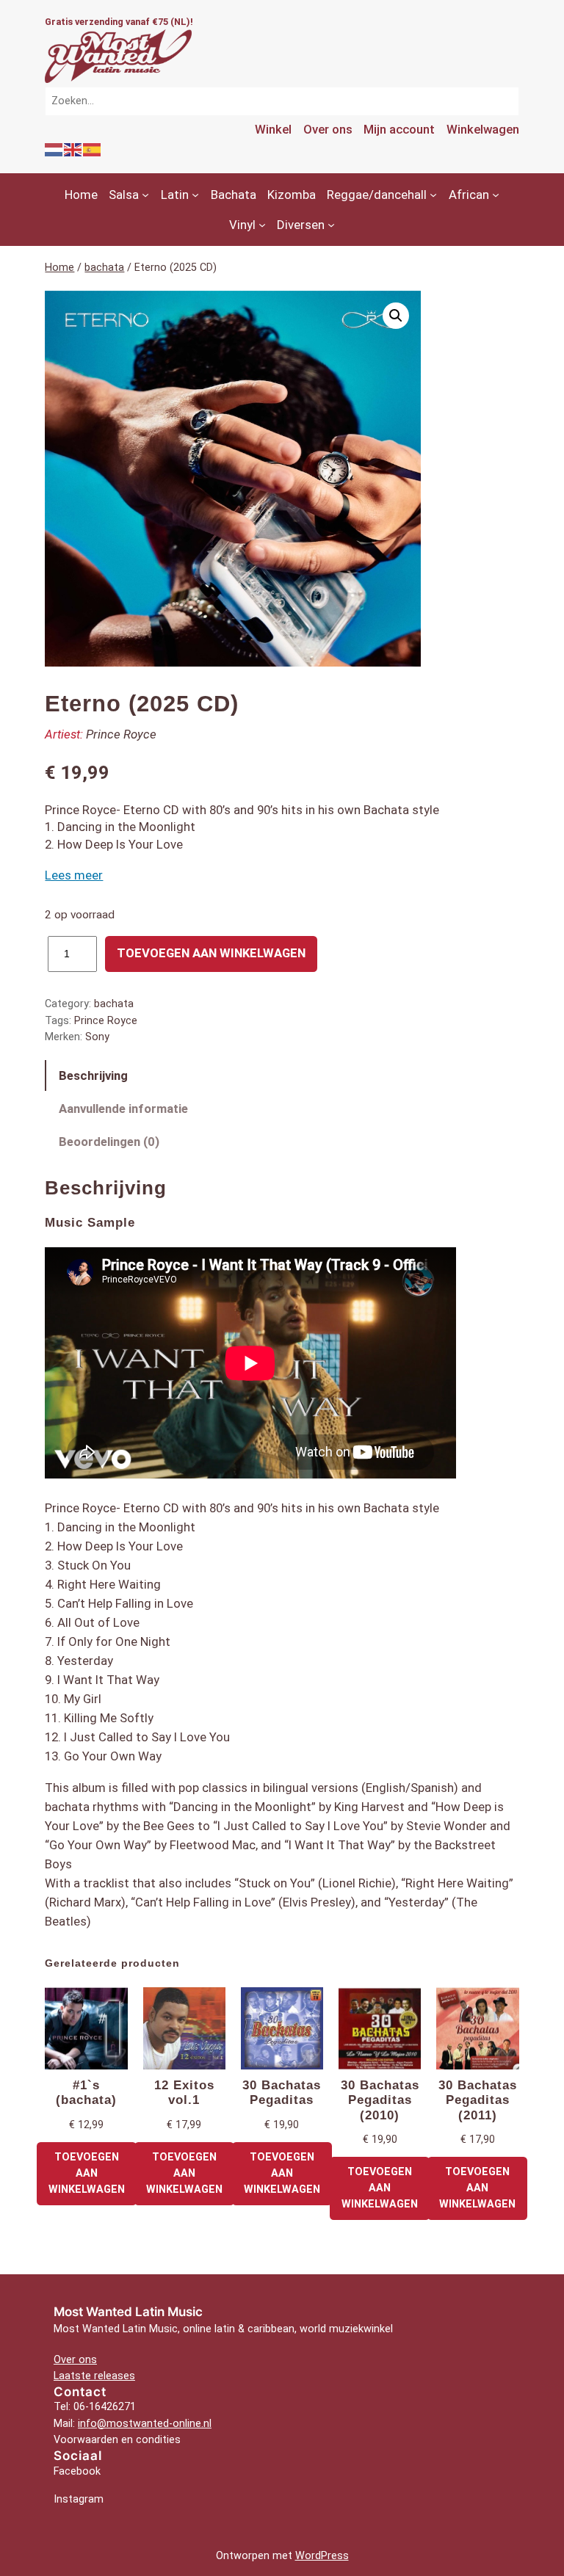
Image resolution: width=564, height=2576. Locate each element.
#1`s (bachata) (86, 2093)
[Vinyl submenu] (262, 225)
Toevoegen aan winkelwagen (211, 953)
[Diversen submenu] (331, 225)
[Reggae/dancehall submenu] (433, 195)
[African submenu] (496, 195)
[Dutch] (54, 149)
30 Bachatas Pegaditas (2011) (478, 2100)
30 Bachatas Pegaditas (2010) (380, 2100)
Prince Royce (121, 734)
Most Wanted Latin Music (128, 2312)
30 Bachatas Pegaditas (282, 2093)
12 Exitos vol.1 (184, 2093)
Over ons (75, 2360)
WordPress (322, 2556)
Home (59, 268)
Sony (97, 1037)
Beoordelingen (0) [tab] (109, 1142)
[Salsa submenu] (145, 195)
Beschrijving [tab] (93, 1075)
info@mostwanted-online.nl (145, 2424)
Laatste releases (94, 2376)
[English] (73, 149)
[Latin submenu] (195, 195)
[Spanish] (93, 149)
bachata (104, 268)
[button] (396, 316)
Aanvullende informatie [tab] (123, 1109)
